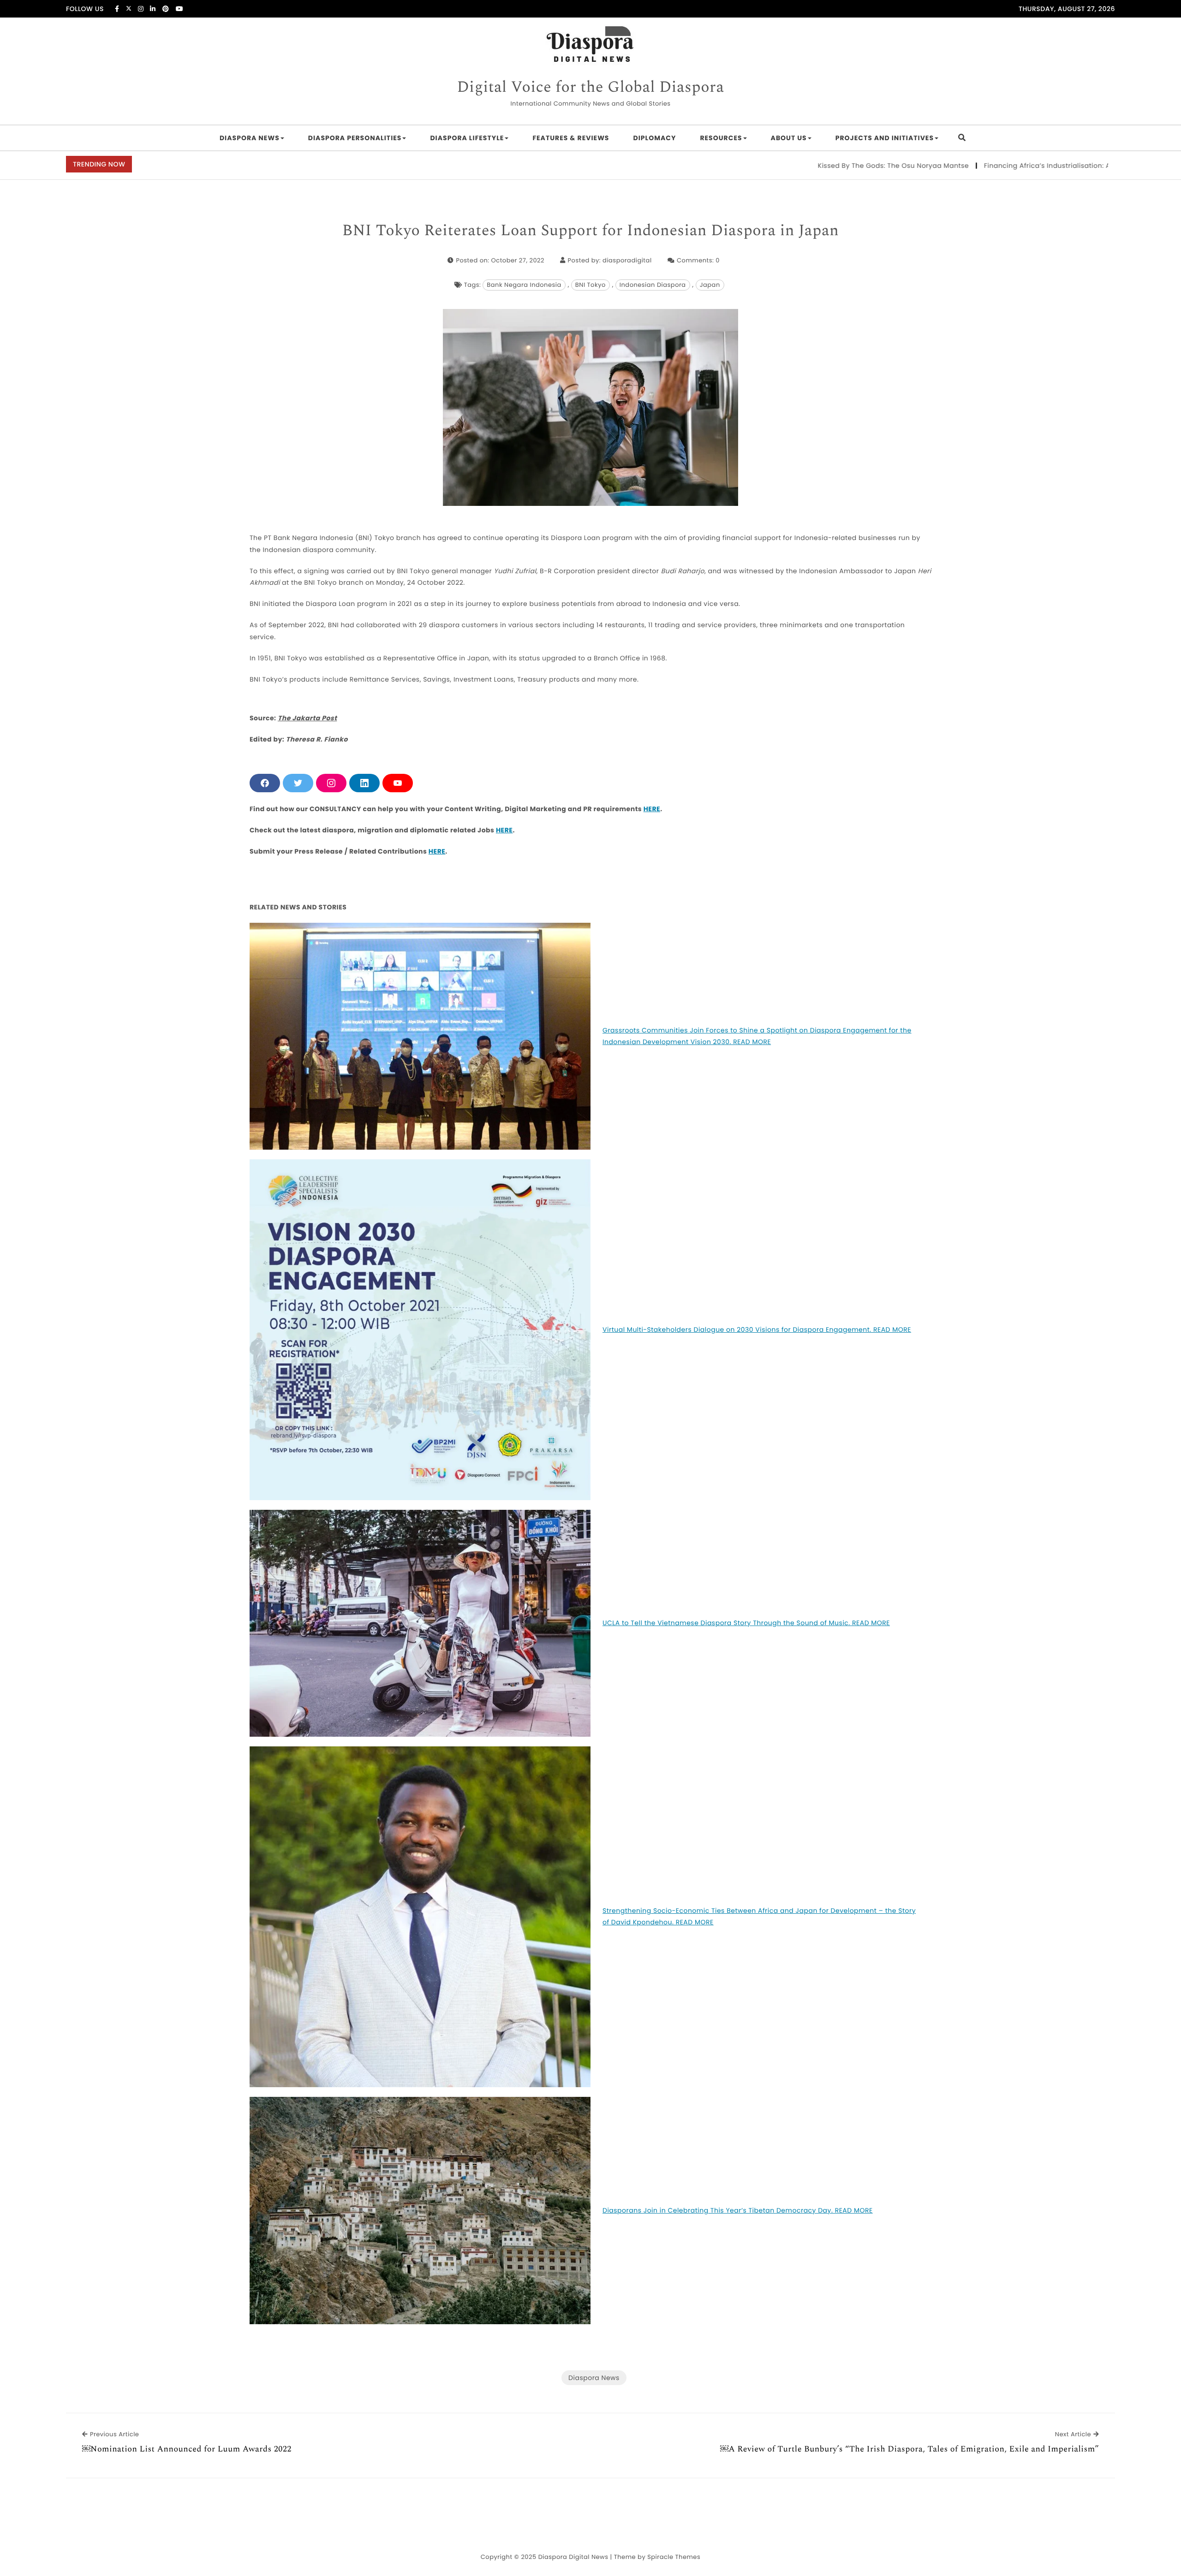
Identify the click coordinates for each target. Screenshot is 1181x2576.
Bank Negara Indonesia (524, 285)
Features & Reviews (571, 138)
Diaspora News (250, 138)
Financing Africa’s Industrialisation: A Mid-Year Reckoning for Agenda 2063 (1016, 166)
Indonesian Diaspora (653, 285)
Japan (710, 285)
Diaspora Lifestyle (467, 138)
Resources (721, 138)
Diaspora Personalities (355, 138)
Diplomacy (654, 138)
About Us (789, 138)
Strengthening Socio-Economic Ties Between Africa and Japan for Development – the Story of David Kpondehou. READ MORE (759, 1916)
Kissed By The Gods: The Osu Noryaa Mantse (798, 166)
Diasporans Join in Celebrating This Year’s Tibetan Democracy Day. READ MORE (738, 2210)
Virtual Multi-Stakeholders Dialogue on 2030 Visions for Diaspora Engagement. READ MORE (757, 1330)
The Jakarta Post (307, 718)
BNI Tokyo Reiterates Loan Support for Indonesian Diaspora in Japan (591, 231)
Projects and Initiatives (885, 138)
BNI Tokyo (590, 285)
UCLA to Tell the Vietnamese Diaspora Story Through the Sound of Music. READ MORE (746, 1623)
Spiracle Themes (674, 2557)
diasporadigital (627, 260)
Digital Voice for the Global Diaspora (590, 88)
